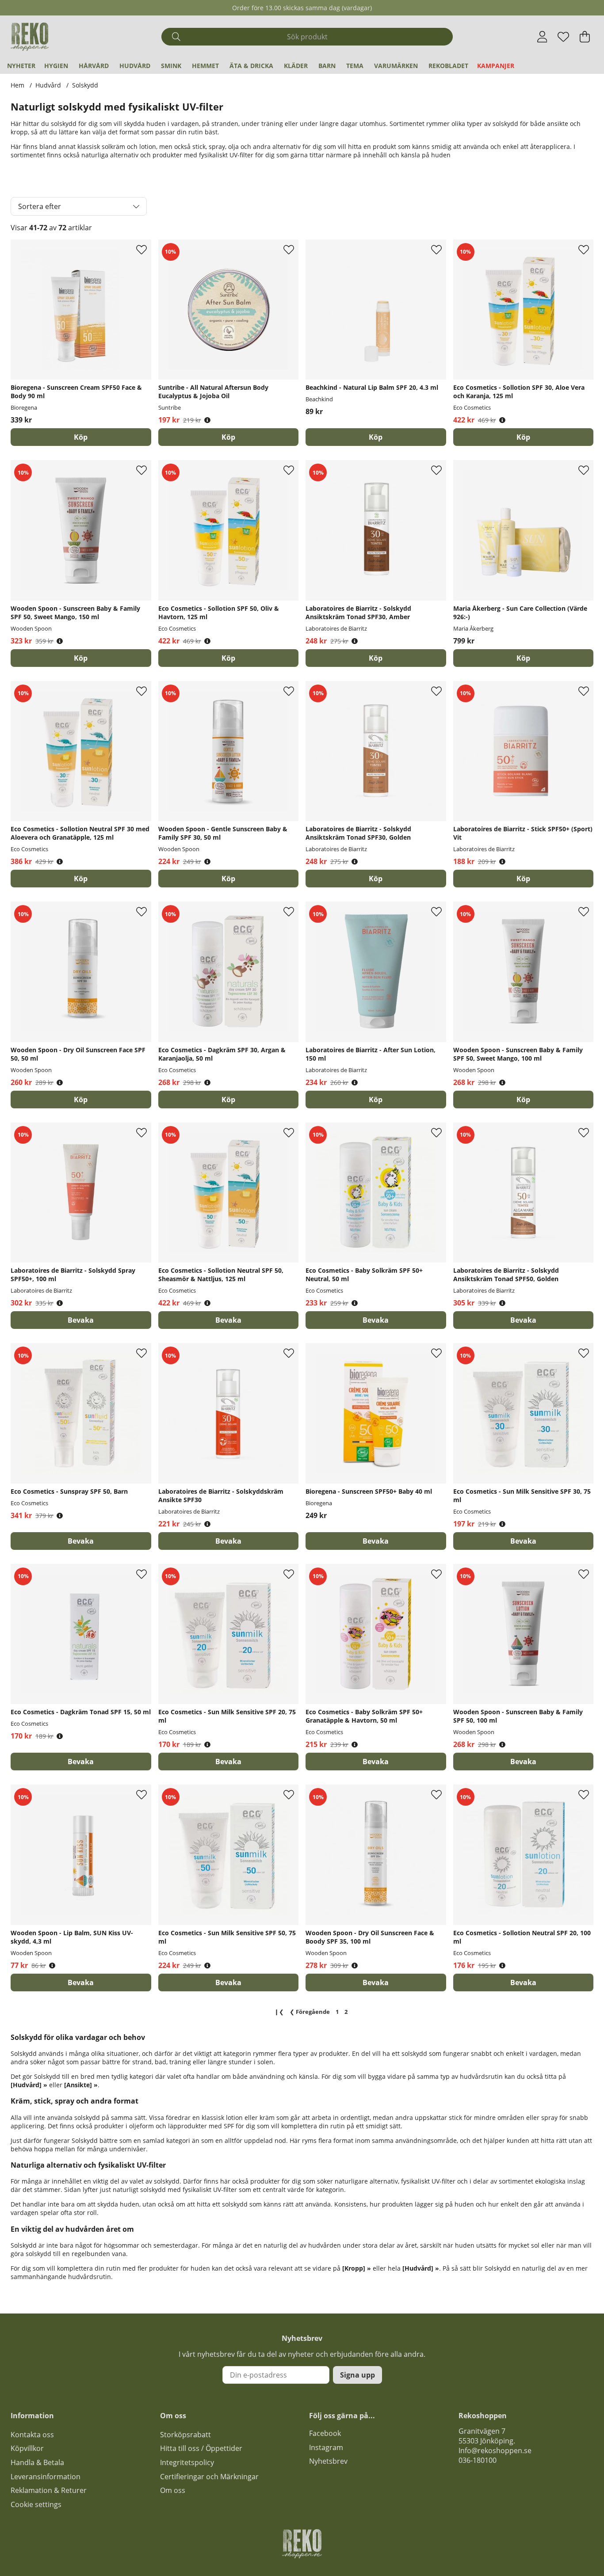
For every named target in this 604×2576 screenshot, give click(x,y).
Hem (17, 85)
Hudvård (135, 66)
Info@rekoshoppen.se (495, 2450)
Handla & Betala (37, 2462)
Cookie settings (36, 2504)
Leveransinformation (46, 2477)
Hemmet (205, 66)
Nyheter (21, 66)
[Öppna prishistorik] (207, 420)
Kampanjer (496, 66)
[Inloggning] (542, 37)
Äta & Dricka (251, 66)
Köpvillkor (27, 2448)
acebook (327, 2433)
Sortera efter (40, 206)
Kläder (296, 66)
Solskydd (85, 85)
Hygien (56, 66)
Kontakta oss (32, 2435)
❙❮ (279, 2012)
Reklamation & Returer (49, 2490)
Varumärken (396, 66)
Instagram (326, 2447)
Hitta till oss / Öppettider (201, 2448)
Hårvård (94, 66)
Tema (355, 66)
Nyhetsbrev (328, 2461)
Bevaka (81, 1320)
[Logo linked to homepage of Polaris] (30, 37)
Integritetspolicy (187, 2462)
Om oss (173, 2490)
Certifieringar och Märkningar (209, 2477)
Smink (171, 66)
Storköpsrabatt (185, 2435)
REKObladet (448, 66)
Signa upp (357, 2375)
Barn (327, 66)
